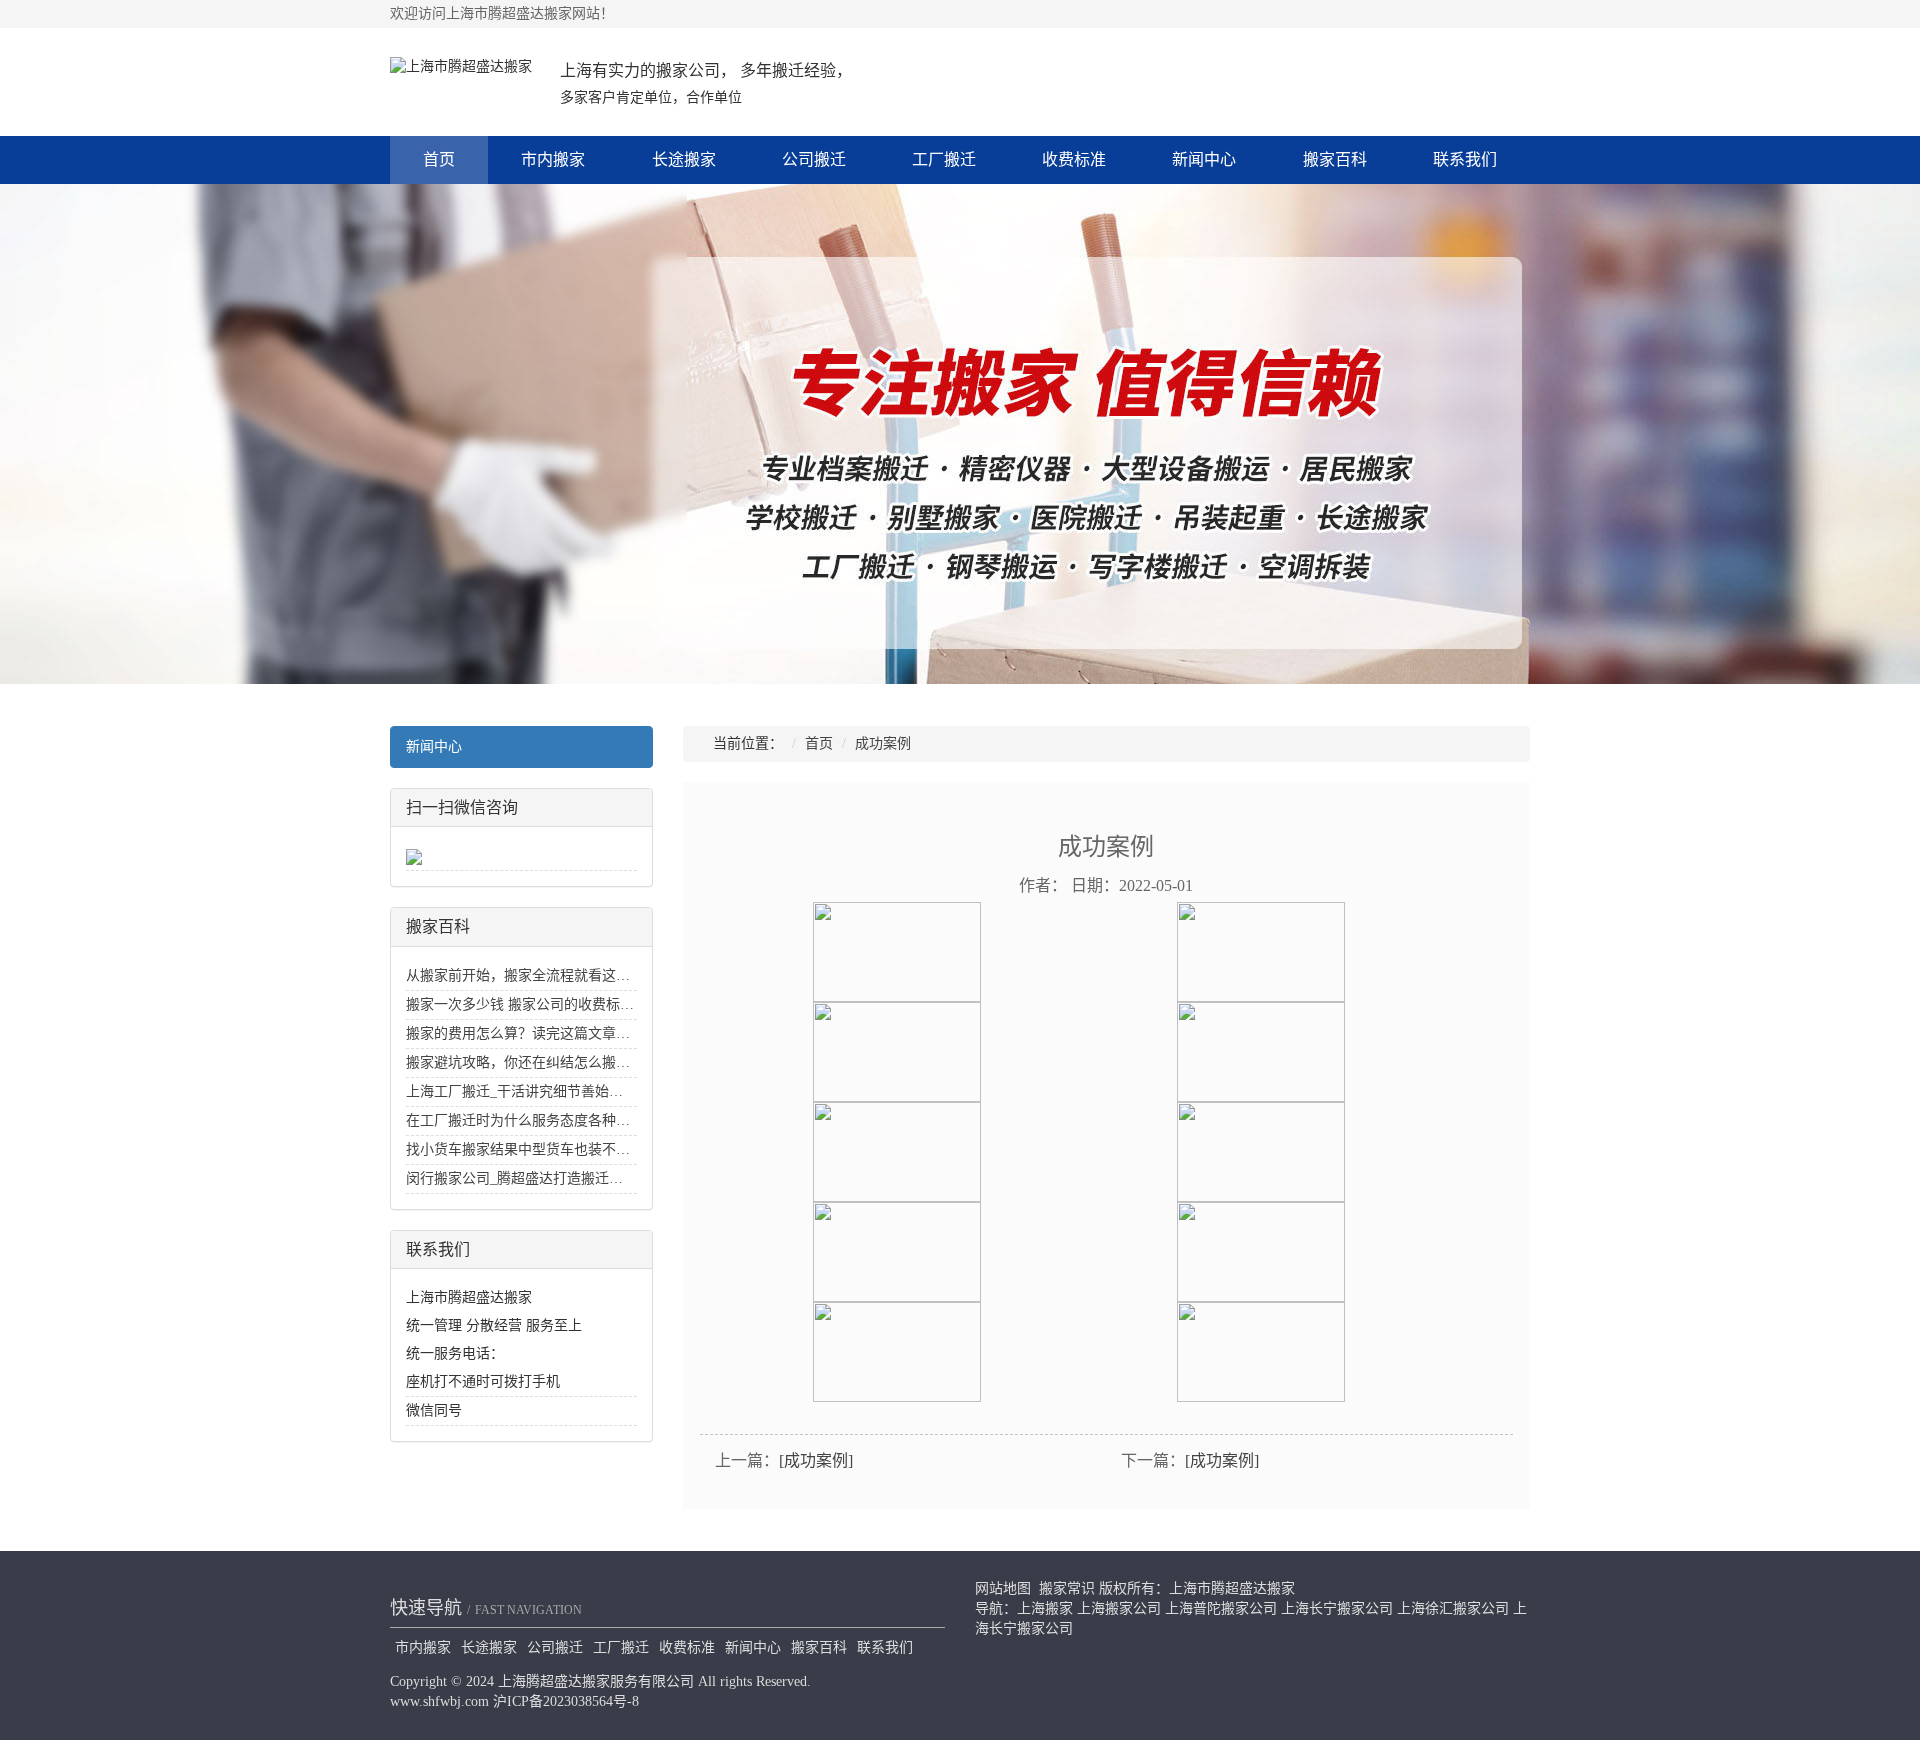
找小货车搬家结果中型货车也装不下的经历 (539, 1149)
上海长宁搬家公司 (1337, 1608)
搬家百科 (1335, 159)
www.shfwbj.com (439, 1701)
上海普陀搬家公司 (1221, 1608)
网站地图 (1003, 1588)
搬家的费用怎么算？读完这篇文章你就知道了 (546, 1033)
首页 (439, 159)
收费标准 (1074, 159)
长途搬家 (684, 159)
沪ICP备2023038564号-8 (566, 1701)
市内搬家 (553, 159)
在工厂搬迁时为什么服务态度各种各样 (525, 1120)
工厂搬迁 (944, 159)
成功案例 (883, 743)
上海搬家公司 (1119, 1608)
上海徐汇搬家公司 (1453, 1608)
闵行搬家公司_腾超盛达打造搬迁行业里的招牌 (549, 1178)
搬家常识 (1067, 1588)
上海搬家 (1045, 1608)
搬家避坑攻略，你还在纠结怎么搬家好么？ (539, 1062)
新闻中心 (1204, 159)
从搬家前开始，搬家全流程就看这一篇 (525, 975)
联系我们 (1465, 159)
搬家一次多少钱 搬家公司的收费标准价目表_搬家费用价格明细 (600, 1004)
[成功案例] (816, 1460)
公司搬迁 (814, 159)
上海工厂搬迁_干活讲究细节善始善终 (521, 1091)
